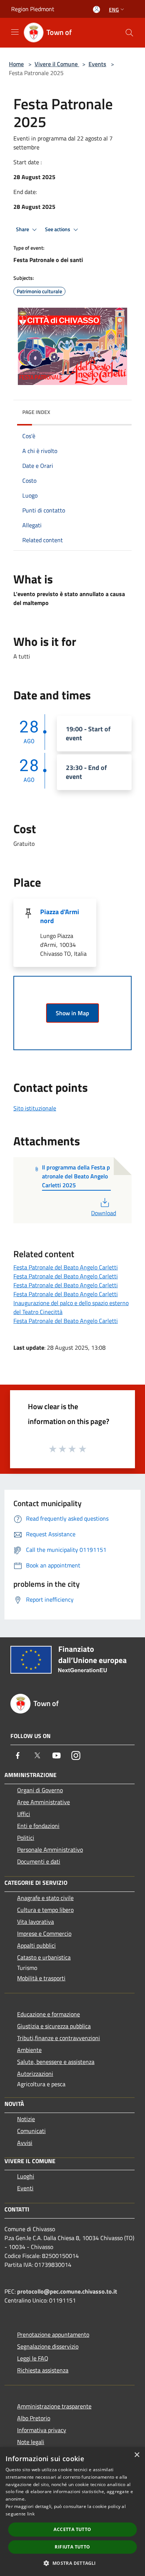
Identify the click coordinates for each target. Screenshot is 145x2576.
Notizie (26, 2119)
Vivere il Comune (57, 64)
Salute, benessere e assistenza (56, 2062)
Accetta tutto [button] (72, 2529)
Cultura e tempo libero (45, 1910)
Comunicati (31, 2131)
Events (97, 64)
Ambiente (29, 2050)
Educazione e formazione (49, 2014)
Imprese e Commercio (44, 1933)
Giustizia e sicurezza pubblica (54, 2026)
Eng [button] (114, 9)
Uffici (24, 1814)
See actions (58, 229)
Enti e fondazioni (38, 1826)
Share (23, 229)
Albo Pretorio (34, 2418)
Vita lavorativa (36, 1922)
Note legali (31, 2442)
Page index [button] (36, 412)
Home (16, 64)
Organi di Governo (40, 1790)
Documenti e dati (39, 1861)
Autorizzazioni (35, 2074)
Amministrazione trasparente (54, 2406)
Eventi (25, 2188)
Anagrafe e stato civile (45, 1898)
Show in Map (72, 1013)
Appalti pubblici (36, 1945)
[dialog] (72, 2512)
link (31, 2514)
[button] (72, 2563)
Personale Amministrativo (50, 1850)
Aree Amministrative (43, 1802)
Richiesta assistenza (43, 2370)
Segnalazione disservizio (48, 2346)
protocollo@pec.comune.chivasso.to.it (67, 2291)
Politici (26, 1838)
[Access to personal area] (96, 9)
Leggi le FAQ (33, 2358)
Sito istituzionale (35, 1108)
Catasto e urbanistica (44, 1957)
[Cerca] (129, 33)
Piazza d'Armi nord (60, 916)
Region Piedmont (33, 9)
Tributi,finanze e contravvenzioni (59, 2038)
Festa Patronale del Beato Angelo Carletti (66, 1267)
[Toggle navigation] (15, 32)
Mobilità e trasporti (41, 1978)
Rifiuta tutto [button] (72, 2547)
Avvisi (25, 2143)
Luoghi (26, 2176)
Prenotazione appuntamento (53, 2334)
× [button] (137, 2455)
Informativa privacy (42, 2430)
